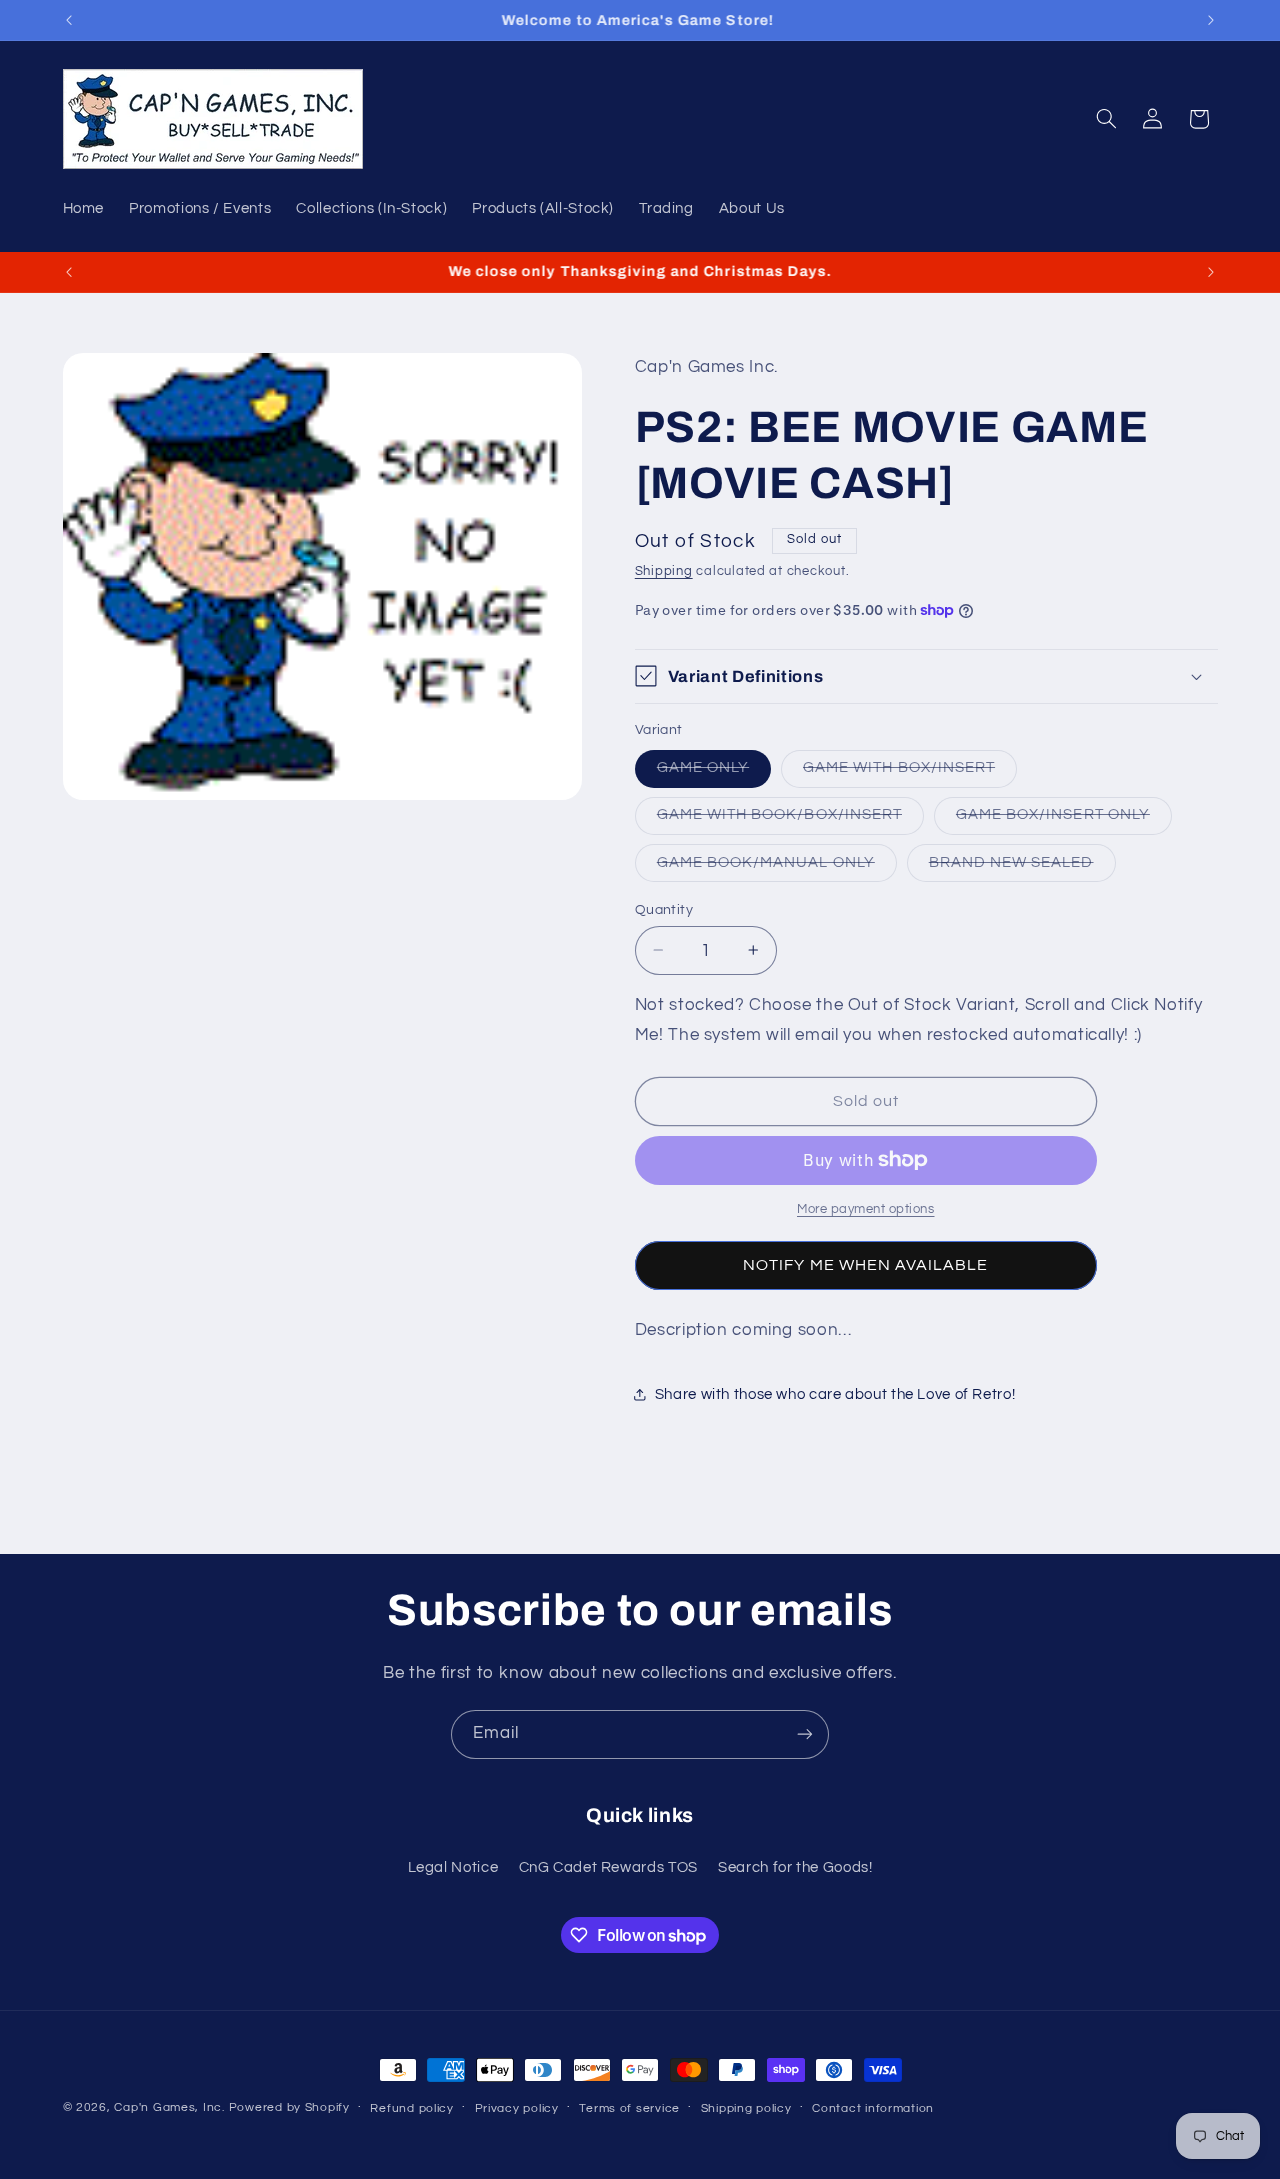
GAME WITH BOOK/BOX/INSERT (790, 820)
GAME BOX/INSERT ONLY (1064, 820)
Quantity (664, 909)
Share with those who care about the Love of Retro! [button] (835, 1394)
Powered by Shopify (289, 2107)
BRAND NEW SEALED (1022, 867)
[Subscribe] (805, 1734)
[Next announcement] (1211, 20)
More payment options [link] (866, 1209)
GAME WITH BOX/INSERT (910, 773)
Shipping (664, 570)
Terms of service (629, 2108)
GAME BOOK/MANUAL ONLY (777, 867)
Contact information (873, 2108)
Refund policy (412, 2108)
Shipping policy (746, 2108)
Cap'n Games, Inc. (169, 2107)
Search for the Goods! (795, 1867)
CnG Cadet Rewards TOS (608, 1867)
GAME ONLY (714, 773)
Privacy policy (517, 2108)
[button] (1106, 119)
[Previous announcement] (69, 20)
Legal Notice (453, 1867)
